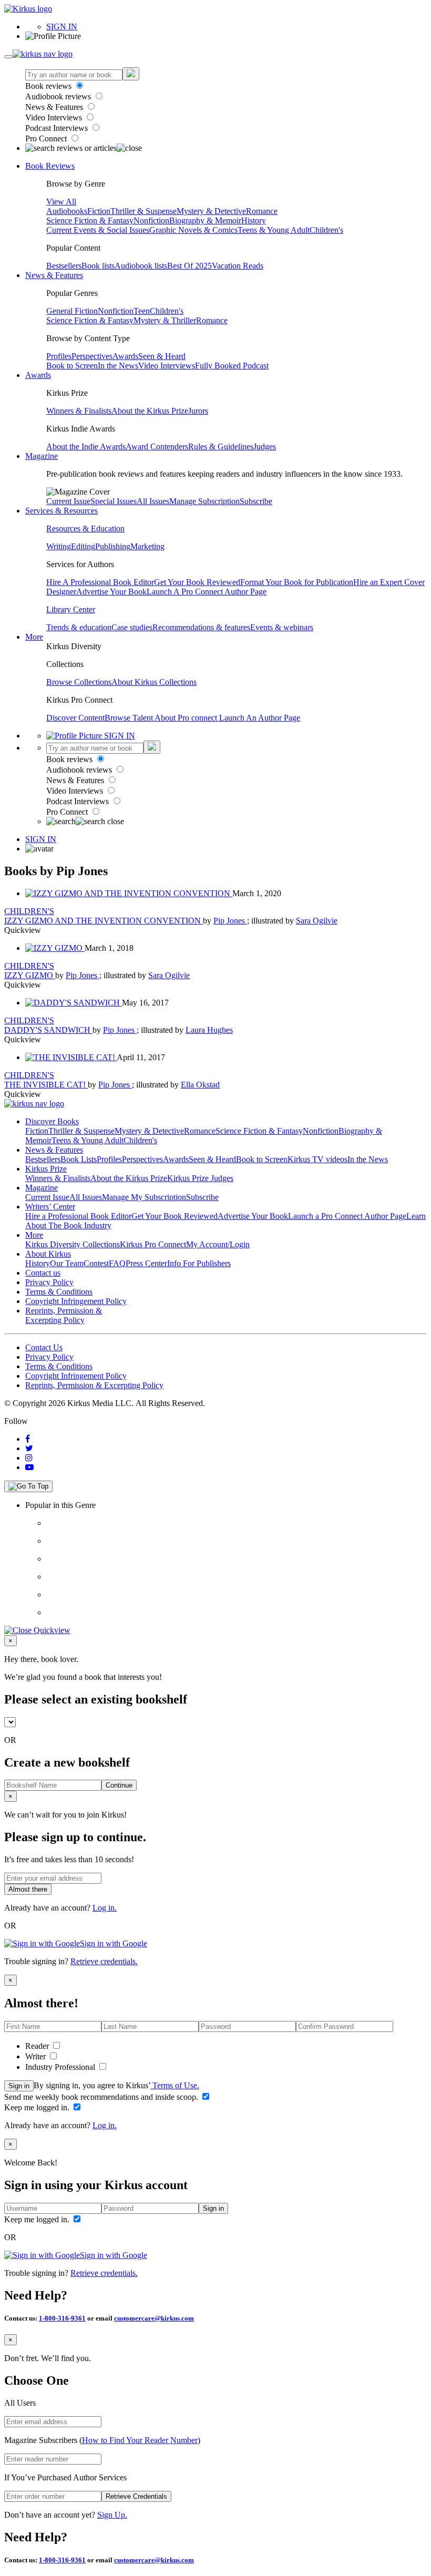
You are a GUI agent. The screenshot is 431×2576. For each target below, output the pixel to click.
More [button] (34, 637)
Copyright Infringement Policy (76, 1301)
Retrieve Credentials (136, 2496)
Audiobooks (67, 211)
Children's (326, 230)
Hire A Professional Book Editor (100, 582)
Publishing (113, 546)
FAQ (117, 1263)
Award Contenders (157, 447)
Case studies (132, 627)
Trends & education (79, 627)
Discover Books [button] (52, 1121)
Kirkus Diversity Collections (73, 1244)
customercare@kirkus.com (154, 2318)
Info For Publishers (199, 1263)
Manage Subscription (204, 501)
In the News (118, 366)
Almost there (28, 1889)
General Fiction (72, 311)
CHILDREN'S (29, 911)
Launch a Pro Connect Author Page (347, 1216)
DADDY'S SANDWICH (48, 1030)
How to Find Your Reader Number (140, 2440)
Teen (142, 311)
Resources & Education (85, 528)
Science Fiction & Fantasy (90, 220)
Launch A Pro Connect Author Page (207, 592)
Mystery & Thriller (165, 320)
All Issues (153, 501)
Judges (265, 447)
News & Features (55, 107)
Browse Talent (130, 718)
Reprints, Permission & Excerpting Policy (64, 1315)
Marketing (147, 546)
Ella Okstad (200, 1085)
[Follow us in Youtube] (29, 1467)
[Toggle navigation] (8, 57)
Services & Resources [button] (61, 511)
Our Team (67, 1263)
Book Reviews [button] (50, 166)
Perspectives (92, 356)
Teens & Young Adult (274, 230)
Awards (125, 356)
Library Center (71, 609)
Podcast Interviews (58, 128)
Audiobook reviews (59, 96)
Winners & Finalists (79, 411)
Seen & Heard (162, 356)
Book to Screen (72, 366)
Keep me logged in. (38, 2107)
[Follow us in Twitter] (29, 1448)
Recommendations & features (201, 627)
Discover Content (75, 718)
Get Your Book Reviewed (197, 582)
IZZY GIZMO (30, 975)
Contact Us (44, 1347)
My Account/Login (218, 1244)
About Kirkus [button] (48, 1254)
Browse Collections (79, 682)
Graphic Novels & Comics (193, 230)
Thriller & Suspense (143, 211)
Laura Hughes (209, 1030)
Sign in (19, 2086)
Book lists (98, 266)
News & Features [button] (54, 275)
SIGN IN (62, 27)
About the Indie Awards (86, 447)
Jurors (198, 411)
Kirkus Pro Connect (153, 1244)
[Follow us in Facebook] (28, 1439)
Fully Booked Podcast (232, 366)
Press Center (146, 1263)
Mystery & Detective (211, 211)
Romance (262, 211)
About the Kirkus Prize (150, 411)
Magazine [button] (42, 456)
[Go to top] (28, 1486)
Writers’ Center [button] (50, 1207)
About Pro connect (187, 718)
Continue (119, 1785)
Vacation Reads (238, 266)
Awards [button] (38, 375)
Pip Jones (230, 921)
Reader (38, 2046)
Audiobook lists (141, 266)
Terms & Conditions (59, 1292)
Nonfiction (151, 220)
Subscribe (256, 501)
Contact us (43, 1273)
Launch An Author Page (260, 718)
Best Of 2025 (189, 266)
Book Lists (79, 1159)
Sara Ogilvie (317, 921)
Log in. (105, 1908)
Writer (37, 2056)
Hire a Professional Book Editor (78, 1216)
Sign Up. (112, 2515)
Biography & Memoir (205, 220)
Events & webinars (282, 627)
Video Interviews (55, 117)
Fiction (99, 211)
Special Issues (114, 501)
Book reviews (49, 86)
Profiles (59, 356)
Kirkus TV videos (317, 1159)
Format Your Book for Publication (297, 582)
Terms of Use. (175, 2085)
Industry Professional (61, 2067)
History (254, 220)
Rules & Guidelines (221, 447)
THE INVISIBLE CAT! (46, 1085)
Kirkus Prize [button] (46, 1169)
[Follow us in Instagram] (29, 1458)
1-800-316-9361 (62, 2318)
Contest (96, 1263)
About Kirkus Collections (154, 682)
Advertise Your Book (111, 592)
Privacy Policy (49, 1282)
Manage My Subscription (144, 1197)
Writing (59, 546)
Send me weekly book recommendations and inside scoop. (102, 2097)
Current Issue (68, 501)
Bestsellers (64, 266)
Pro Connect (47, 138)
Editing (83, 546)
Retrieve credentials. (104, 1961)
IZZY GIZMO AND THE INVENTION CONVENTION (104, 921)
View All (61, 202)
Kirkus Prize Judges (200, 1178)
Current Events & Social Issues (98, 230)
